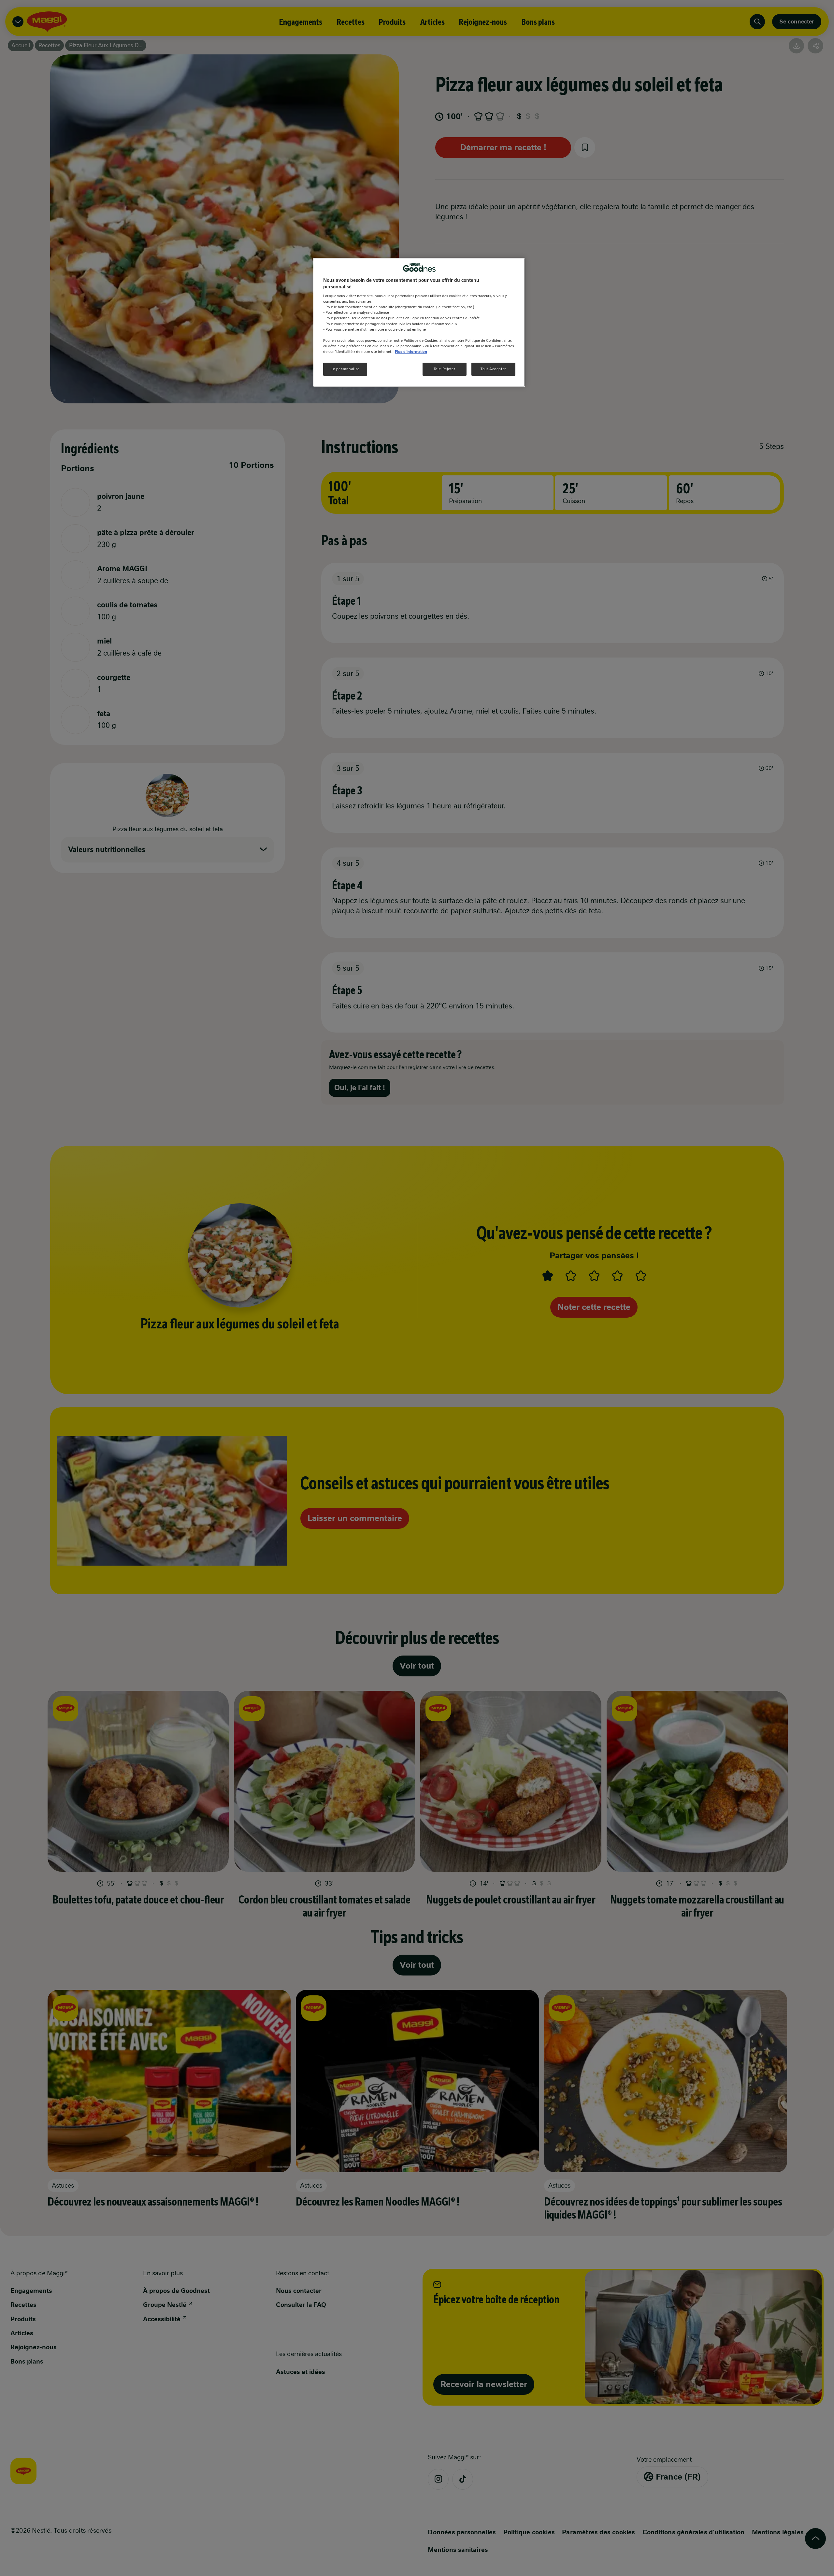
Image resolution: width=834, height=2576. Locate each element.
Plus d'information (411, 351)
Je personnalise (345, 369)
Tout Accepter (493, 369)
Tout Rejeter (445, 369)
